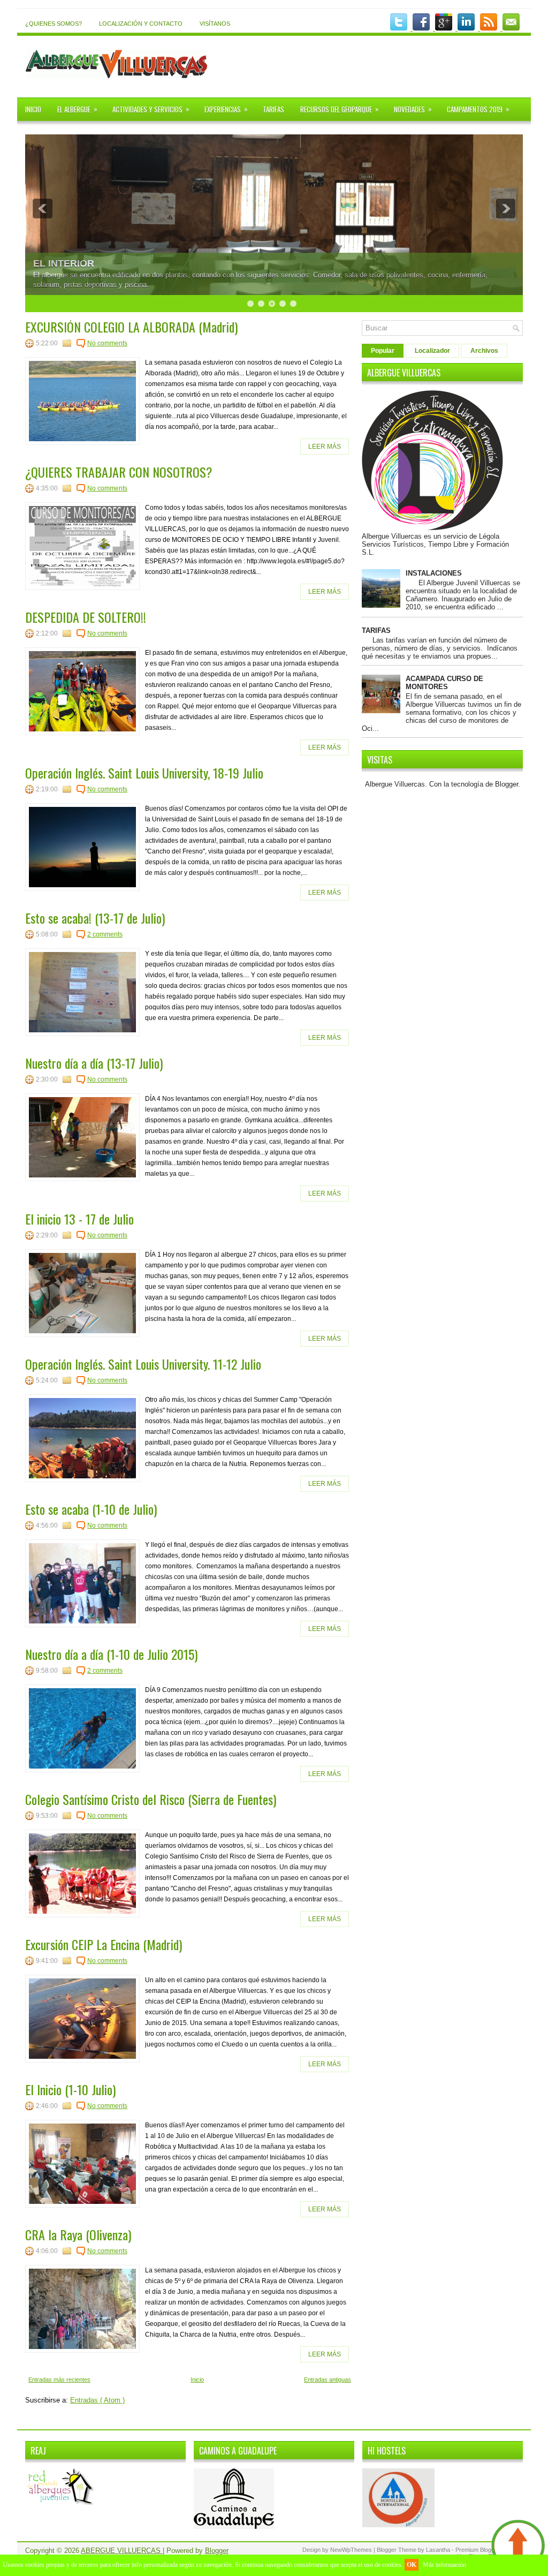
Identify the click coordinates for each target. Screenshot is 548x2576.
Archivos (484, 351)
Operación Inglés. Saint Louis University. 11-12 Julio (143, 1364)
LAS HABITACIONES (81, 263)
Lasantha (439, 2550)
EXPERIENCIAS (226, 109)
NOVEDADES (413, 109)
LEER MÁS (325, 447)
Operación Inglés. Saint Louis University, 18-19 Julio (144, 773)
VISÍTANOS (215, 24)
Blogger (507, 784)
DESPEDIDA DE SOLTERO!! (86, 617)
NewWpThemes (352, 2550)
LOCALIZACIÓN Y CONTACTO (141, 24)
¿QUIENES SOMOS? (54, 24)
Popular (383, 351)
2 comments (105, 934)
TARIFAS (273, 109)
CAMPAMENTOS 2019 (478, 109)
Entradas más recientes (59, 2379)
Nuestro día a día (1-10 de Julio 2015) (111, 1654)
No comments (107, 343)
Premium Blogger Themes (489, 2550)
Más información (444, 2565)
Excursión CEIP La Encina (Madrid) (104, 1944)
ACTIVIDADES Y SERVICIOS (151, 109)
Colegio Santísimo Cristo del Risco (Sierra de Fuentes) (151, 1799)
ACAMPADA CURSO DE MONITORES (444, 683)
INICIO (33, 109)
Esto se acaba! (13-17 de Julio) (95, 918)
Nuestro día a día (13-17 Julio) (94, 1063)
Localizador (432, 351)
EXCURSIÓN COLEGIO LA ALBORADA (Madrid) (131, 327)
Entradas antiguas (328, 2379)
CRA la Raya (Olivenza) (78, 2234)
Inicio (197, 2379)
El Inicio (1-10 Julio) (70, 2089)
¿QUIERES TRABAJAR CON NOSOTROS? (119, 472)
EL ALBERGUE (77, 109)
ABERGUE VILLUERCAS (122, 2551)
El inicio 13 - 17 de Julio (79, 1219)
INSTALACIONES (434, 573)
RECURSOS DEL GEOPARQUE (340, 109)
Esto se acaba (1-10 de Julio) (91, 1509)
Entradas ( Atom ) (97, 2400)
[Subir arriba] (518, 2547)
